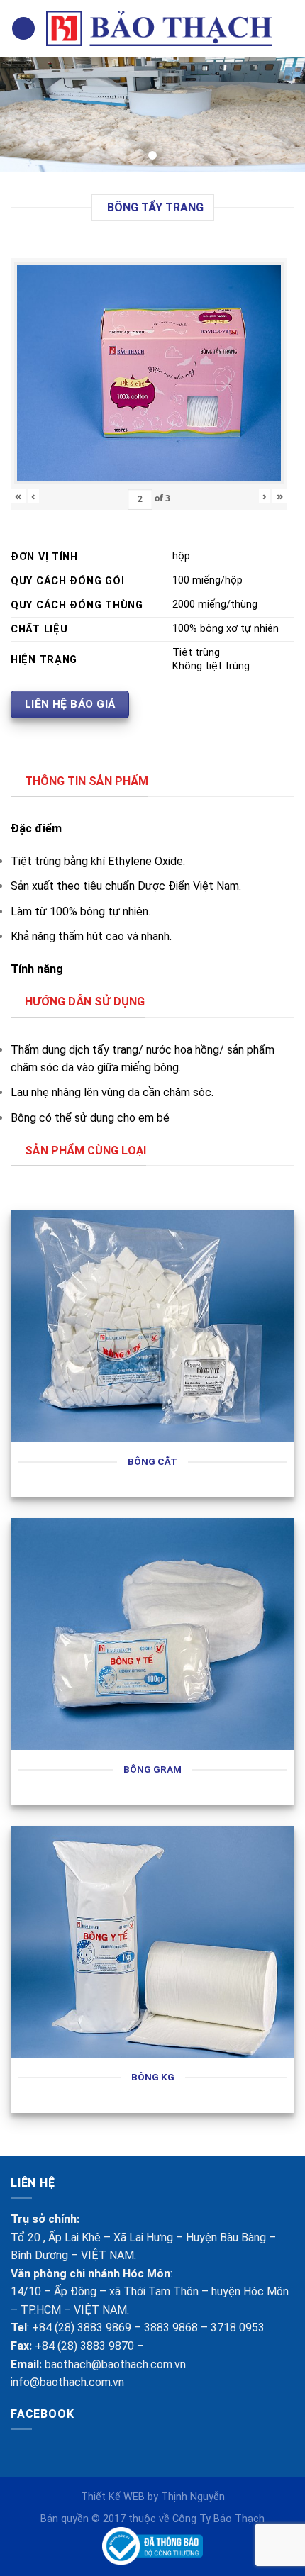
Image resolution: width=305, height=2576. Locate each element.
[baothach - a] (159, 29)
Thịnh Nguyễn (193, 2497)
